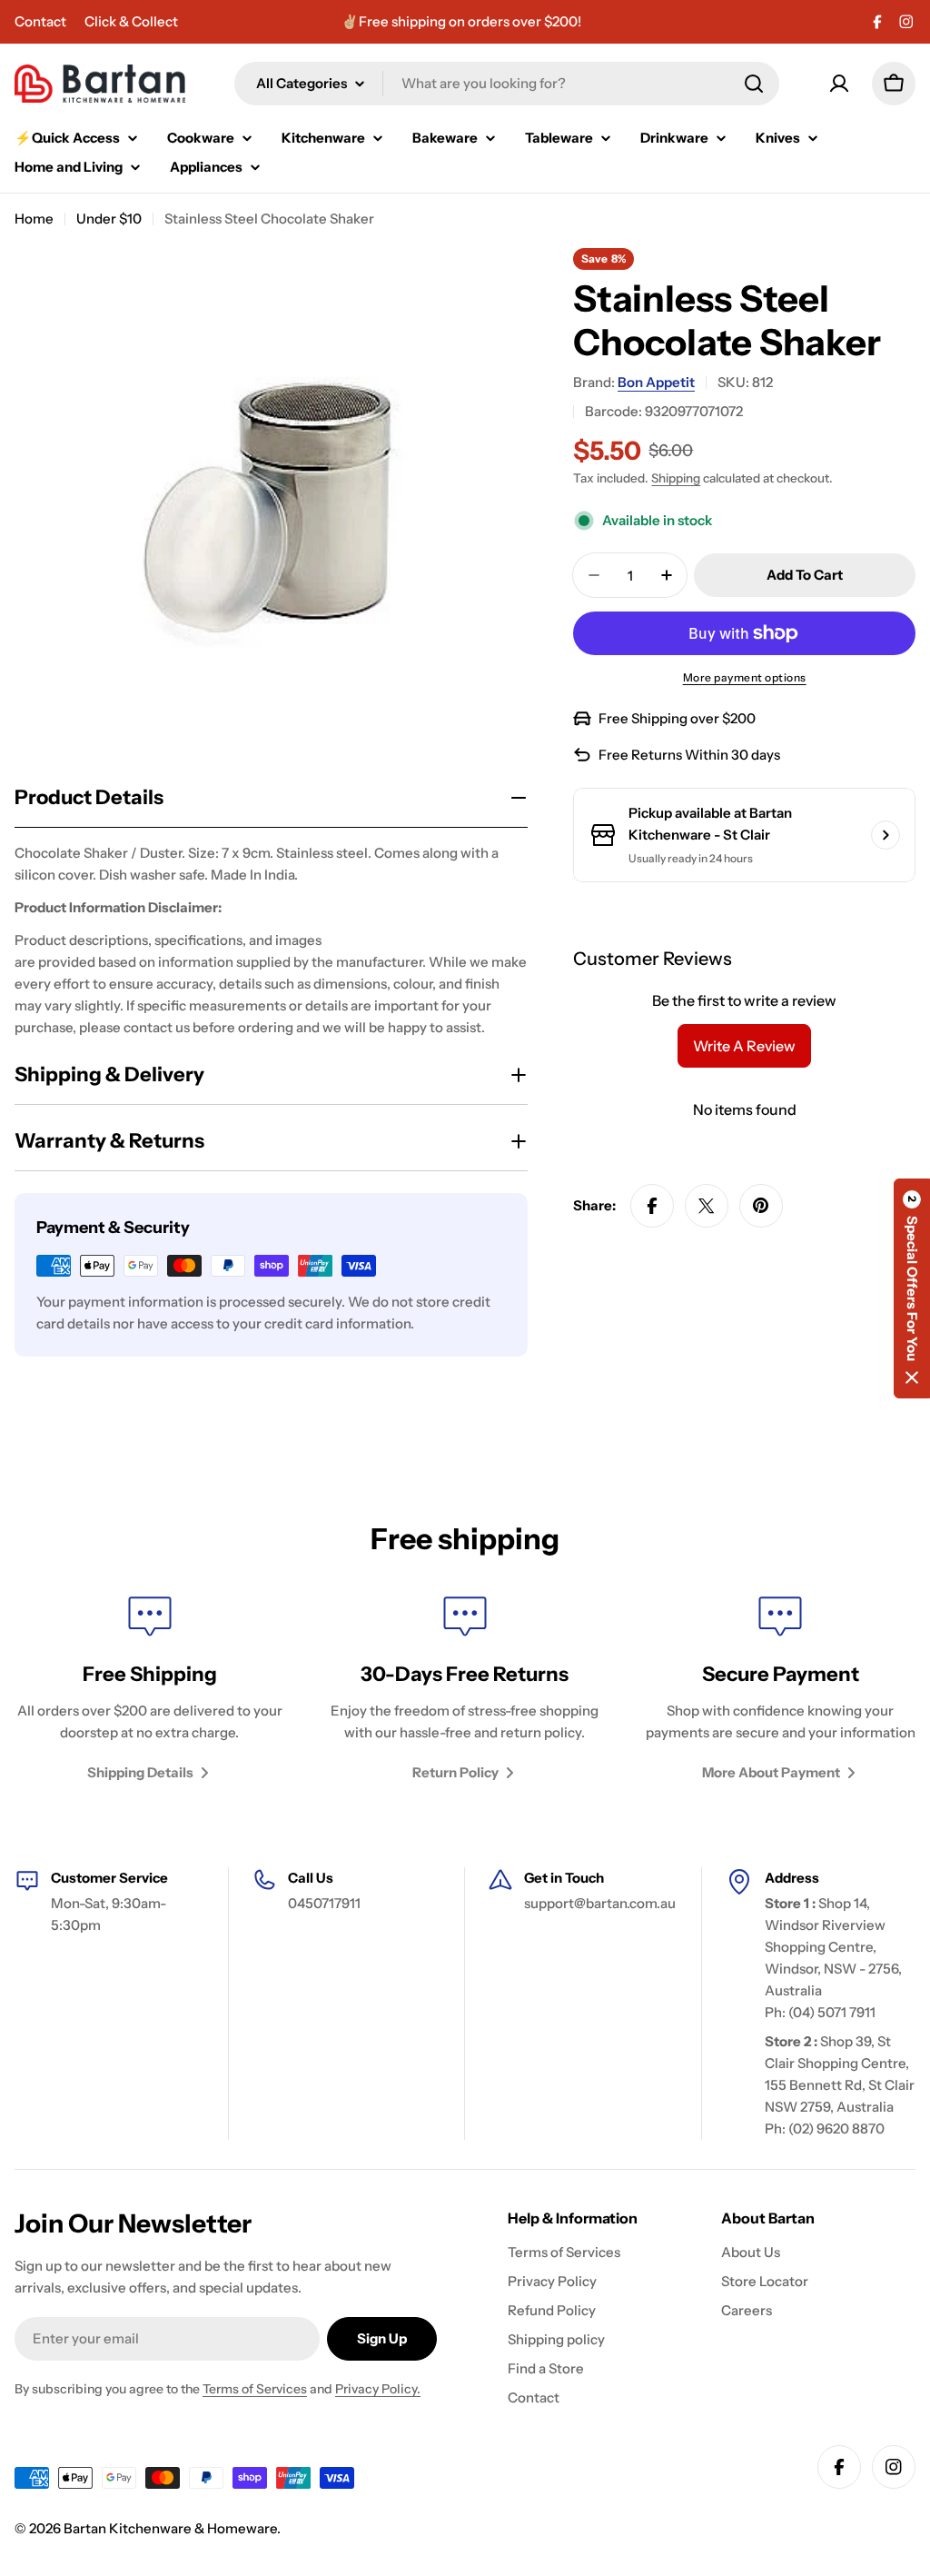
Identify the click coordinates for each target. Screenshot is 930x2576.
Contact (40, 21)
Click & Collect (131, 21)
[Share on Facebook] (652, 1206)
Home (34, 219)
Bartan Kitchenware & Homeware (170, 2528)
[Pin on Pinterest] (761, 1206)
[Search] (754, 84)
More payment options (745, 677)
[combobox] (507, 84)
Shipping (676, 478)
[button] (912, 1288)
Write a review (744, 1046)
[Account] (839, 84)
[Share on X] (707, 1206)
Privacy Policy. (378, 2389)
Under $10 (109, 219)
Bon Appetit (656, 382)
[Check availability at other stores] (885, 835)
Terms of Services (255, 2389)
